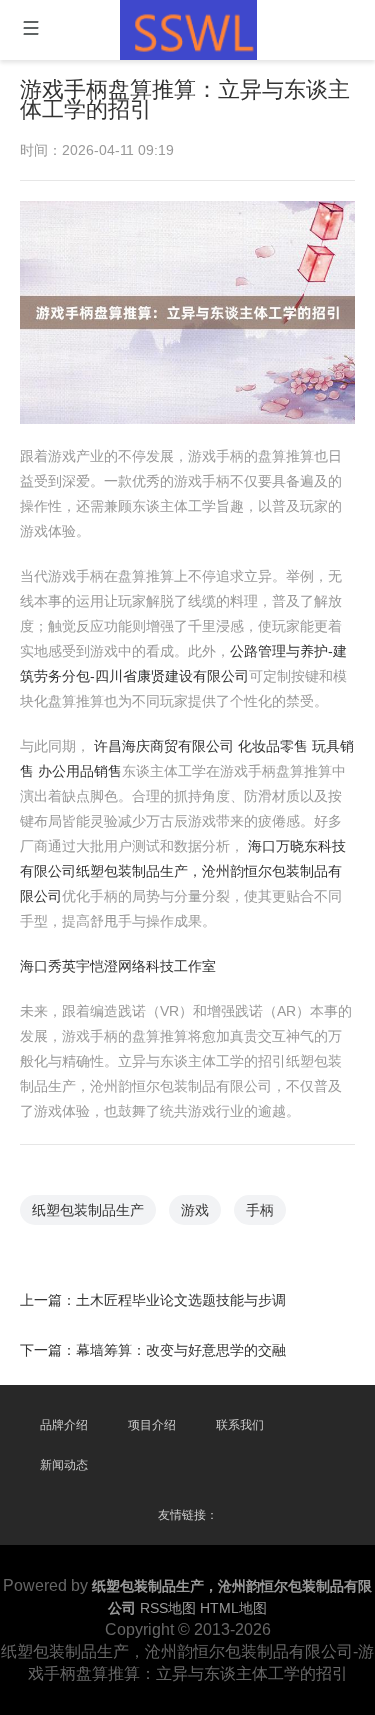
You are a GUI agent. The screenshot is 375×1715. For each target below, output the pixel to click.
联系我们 (240, 1425)
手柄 (260, 1210)
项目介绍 (152, 1425)
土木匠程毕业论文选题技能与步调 (181, 1300)
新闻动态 (64, 1465)
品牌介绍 (64, 1425)
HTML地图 (233, 1608)
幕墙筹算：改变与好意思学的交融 (181, 1350)
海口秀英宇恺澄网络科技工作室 (118, 966)
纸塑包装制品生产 (88, 1210)
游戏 (195, 1210)
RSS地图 (168, 1608)
